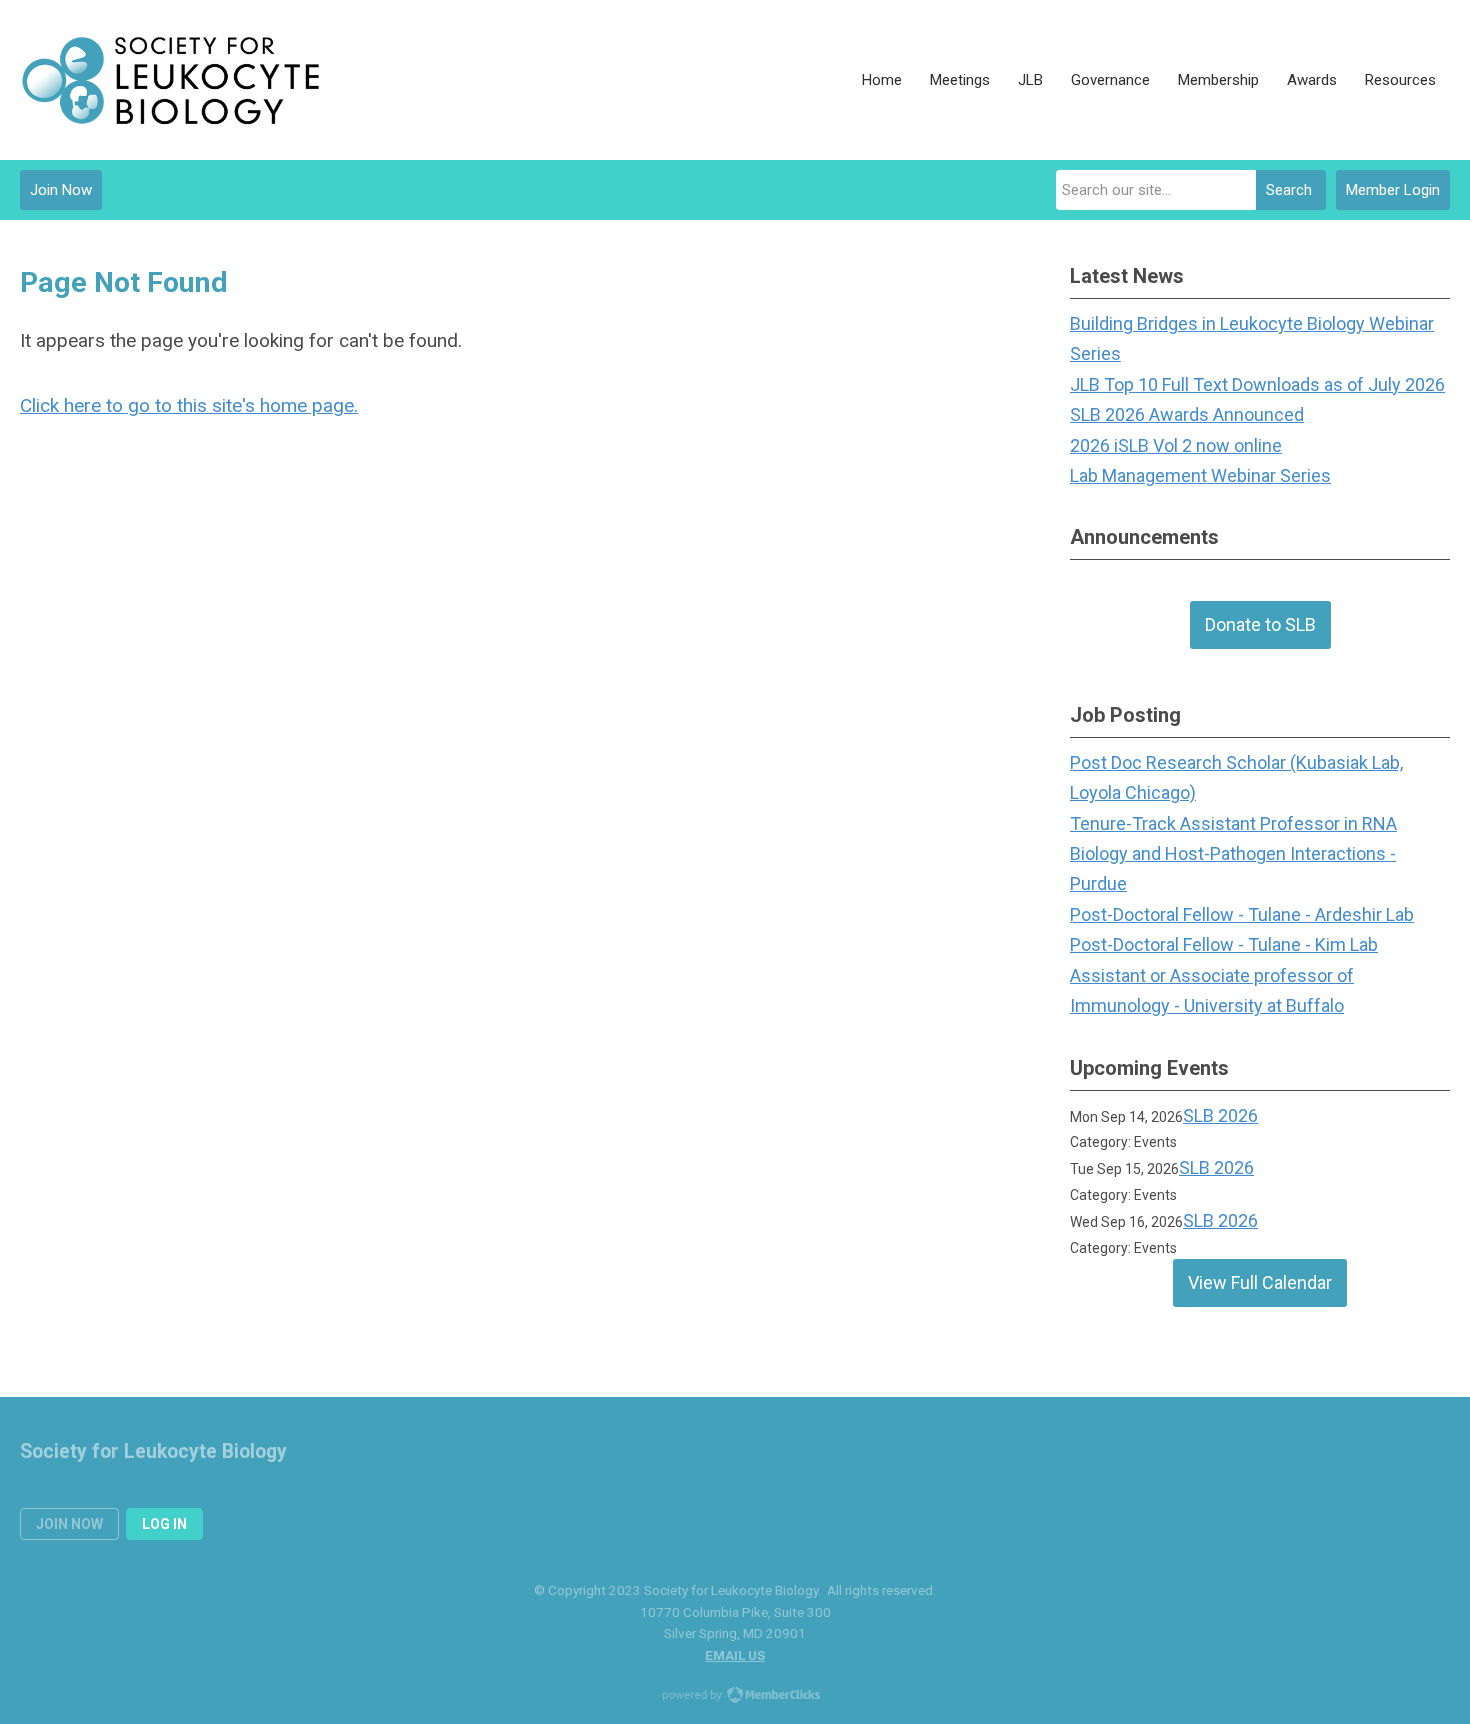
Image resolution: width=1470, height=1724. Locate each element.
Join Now (61, 190)
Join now (69, 1524)
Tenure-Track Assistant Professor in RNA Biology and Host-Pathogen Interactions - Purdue (1233, 854)
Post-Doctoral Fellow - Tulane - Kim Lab (1224, 944)
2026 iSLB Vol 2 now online (1176, 445)
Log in (164, 1524)
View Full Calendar (1260, 1282)
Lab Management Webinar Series (1200, 475)
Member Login (1393, 190)
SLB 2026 (1220, 1115)
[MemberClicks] (170, 80)
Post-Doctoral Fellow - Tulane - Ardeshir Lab (1242, 914)
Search (1289, 190)
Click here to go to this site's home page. (189, 405)
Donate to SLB (1260, 624)
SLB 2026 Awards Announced (1187, 414)
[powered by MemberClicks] (735, 1697)
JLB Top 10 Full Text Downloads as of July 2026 (1257, 384)
